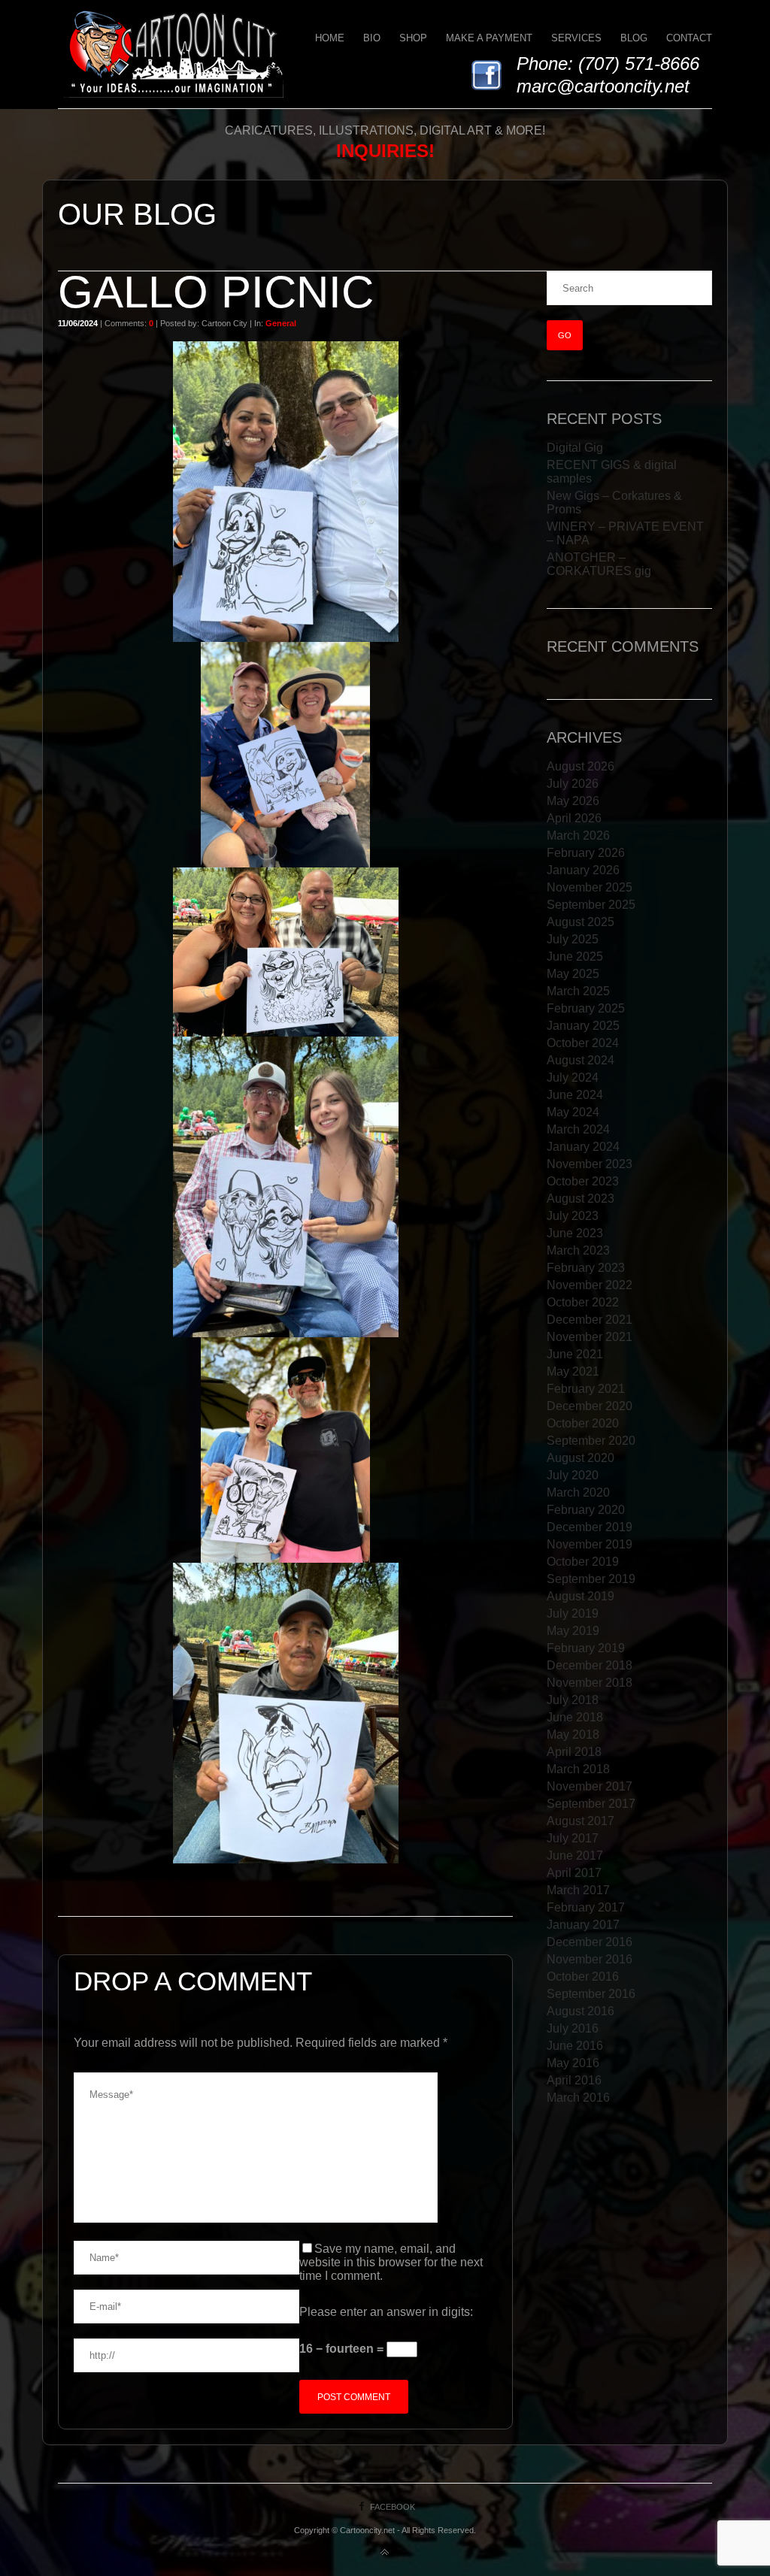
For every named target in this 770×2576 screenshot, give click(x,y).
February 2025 (586, 1008)
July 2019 (573, 1613)
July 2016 (573, 2028)
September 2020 (591, 1441)
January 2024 (583, 1147)
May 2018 (573, 1734)
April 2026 (574, 818)
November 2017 (590, 1786)
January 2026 (583, 870)
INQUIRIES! (385, 151)
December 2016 (590, 1942)
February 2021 (586, 1389)
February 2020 (586, 1510)
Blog (634, 38)
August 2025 (581, 922)
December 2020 (590, 1406)
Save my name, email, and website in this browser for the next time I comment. (391, 2262)
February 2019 (586, 1648)
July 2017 (573, 1838)
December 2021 (590, 1320)
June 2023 (575, 1233)
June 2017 (575, 1856)
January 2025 (583, 1026)
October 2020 (583, 1423)
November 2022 (590, 1285)
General (281, 323)
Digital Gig (575, 448)
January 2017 (583, 1925)
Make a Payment (489, 38)
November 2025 (590, 887)
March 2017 (578, 1890)
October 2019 (583, 1562)
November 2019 (590, 1544)
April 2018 (574, 1752)
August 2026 (581, 766)
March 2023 (578, 1250)
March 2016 (578, 2098)
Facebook (393, 2507)
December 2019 (590, 1527)
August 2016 (581, 2011)
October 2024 (583, 1043)
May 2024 (573, 1112)
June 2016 (575, 2046)
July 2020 (573, 1475)
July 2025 (573, 939)
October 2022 (583, 1302)
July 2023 (573, 1216)
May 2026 (573, 801)
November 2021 (590, 1337)
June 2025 (575, 957)
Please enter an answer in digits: (386, 2312)
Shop (413, 38)
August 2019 (581, 1596)
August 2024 (581, 1060)
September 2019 (591, 1579)
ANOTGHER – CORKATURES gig (599, 564)
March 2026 (578, 835)
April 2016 (574, 2080)
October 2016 (583, 1977)
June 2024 (575, 1095)
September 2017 (591, 1804)
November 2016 (590, 1959)
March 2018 (578, 1769)
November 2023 (590, 1164)
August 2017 (581, 1821)
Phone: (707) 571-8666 (608, 64)
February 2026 (586, 853)
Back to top (385, 2553)
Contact (689, 38)
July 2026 (573, 784)
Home (330, 38)
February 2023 (586, 1268)
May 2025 (573, 974)
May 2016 (573, 2063)
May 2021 (573, 1371)
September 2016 (591, 1994)
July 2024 (573, 1078)
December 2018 (590, 1665)
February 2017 (586, 1907)
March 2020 (578, 1492)
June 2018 (575, 1717)
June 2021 (575, 1354)
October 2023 (583, 1181)
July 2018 (573, 1700)
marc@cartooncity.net (603, 86)
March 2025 (578, 991)
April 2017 (574, 1873)
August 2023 (581, 1199)
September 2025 (591, 905)
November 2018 (590, 1683)
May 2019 (573, 1631)
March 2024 (578, 1129)
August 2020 (581, 1458)
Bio (372, 38)
